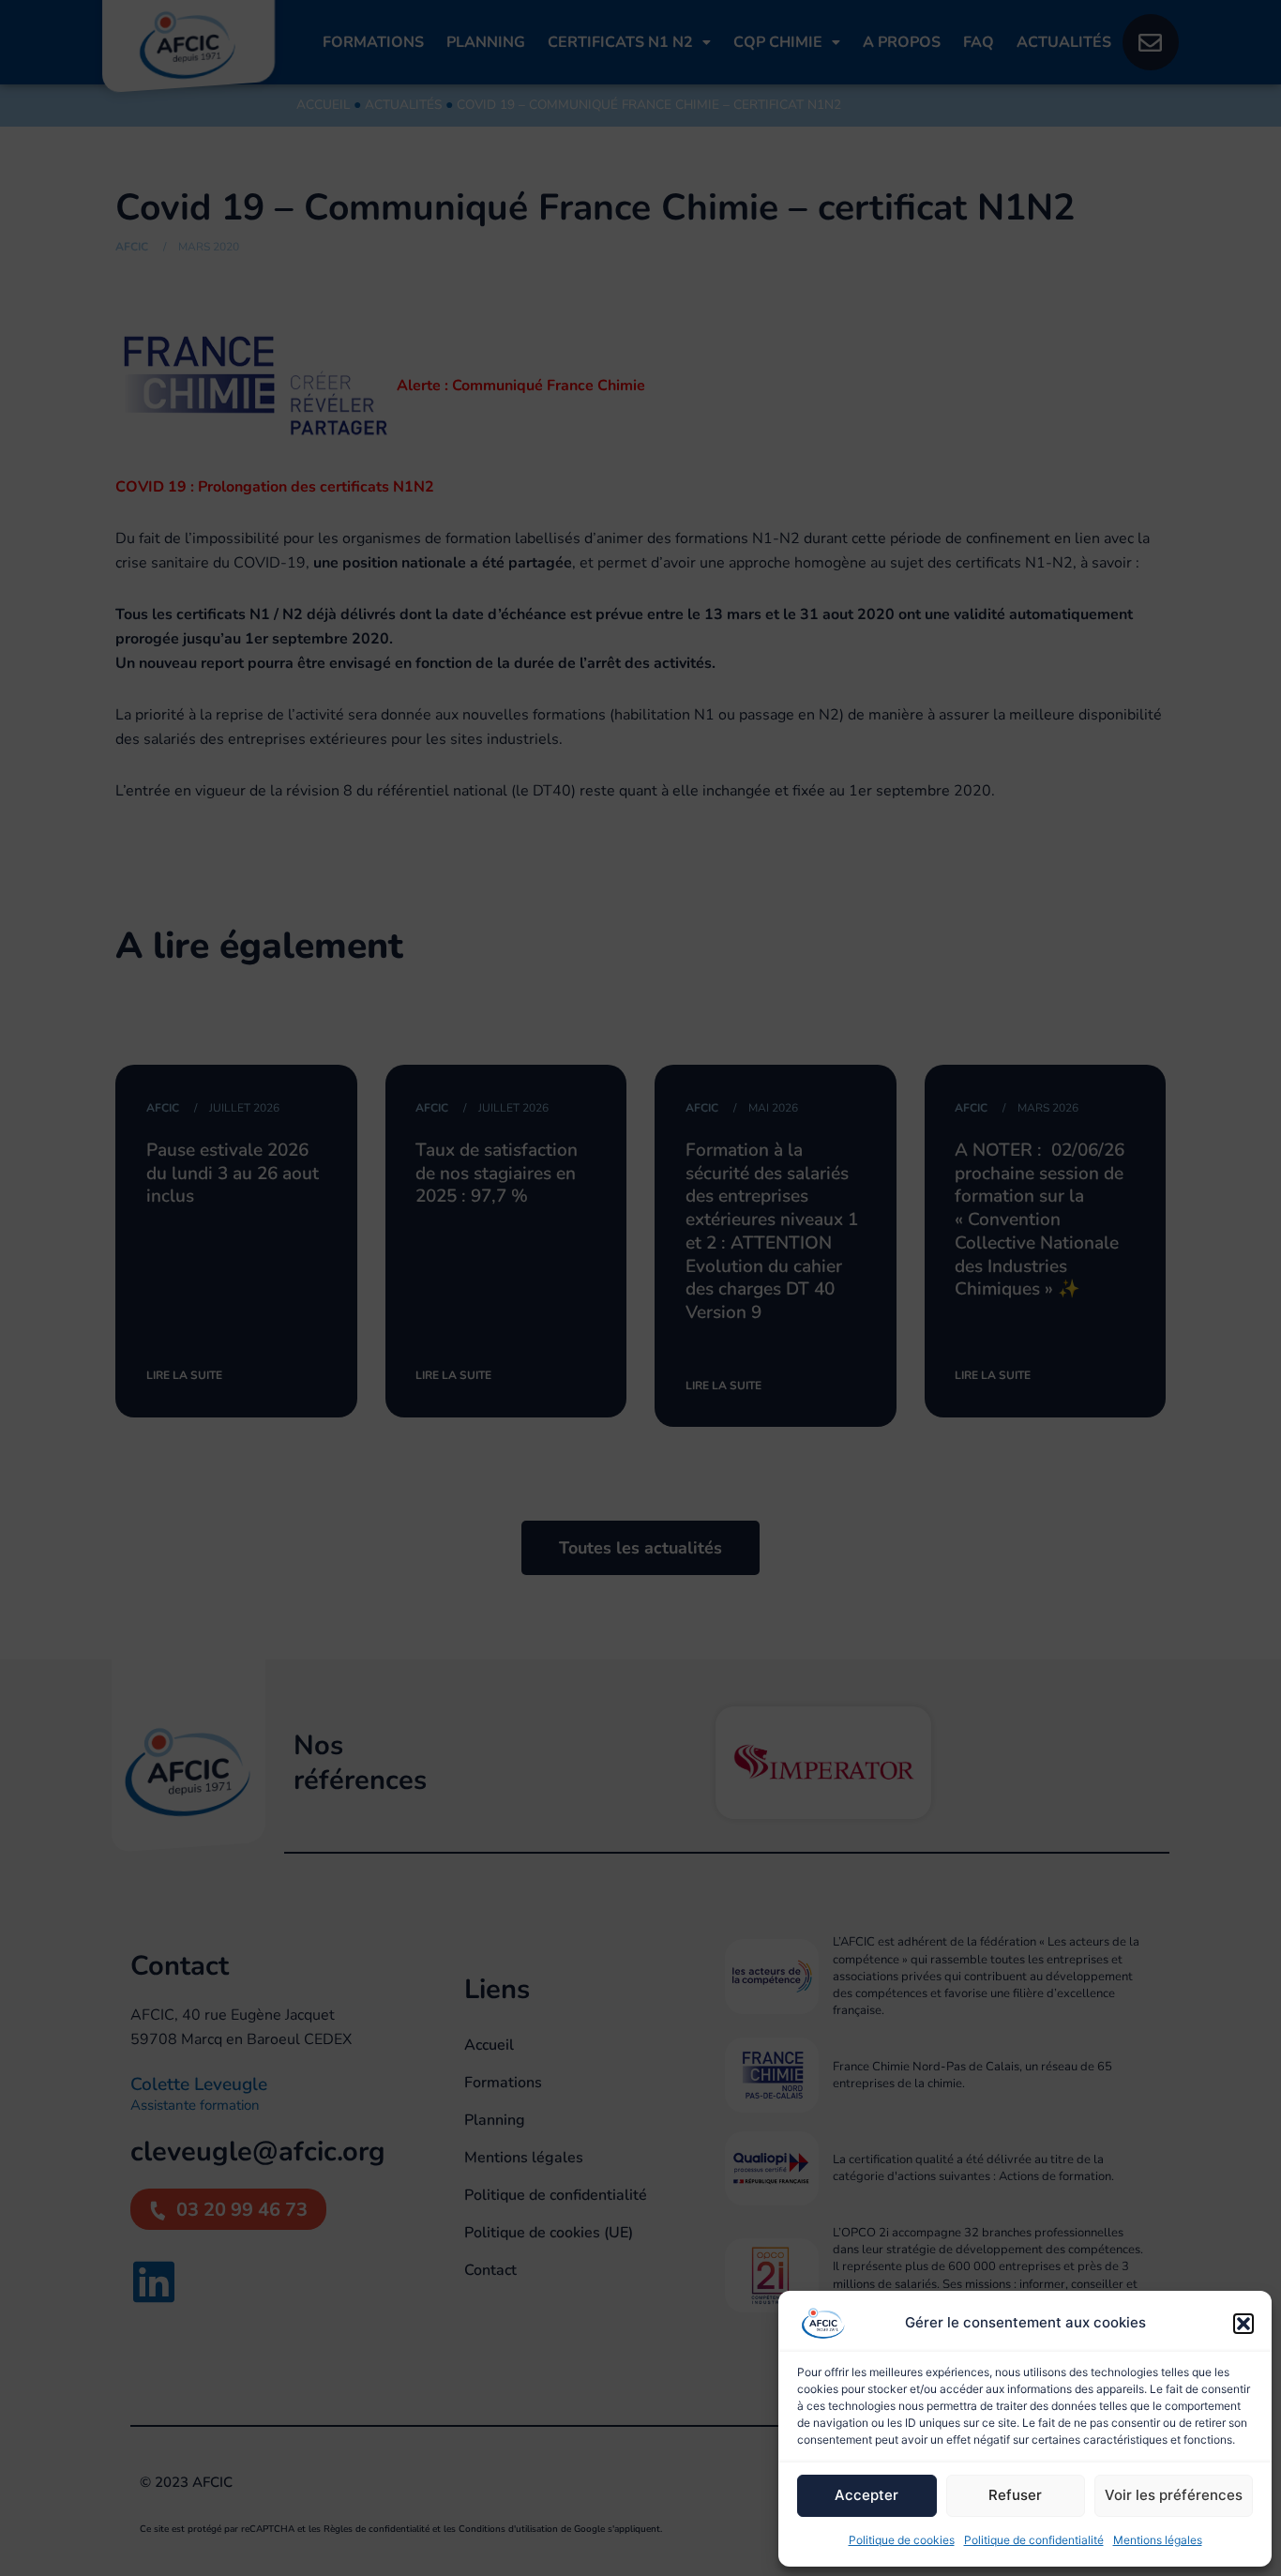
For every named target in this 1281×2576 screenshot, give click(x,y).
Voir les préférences (1174, 2495)
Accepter (867, 2495)
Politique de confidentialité (1034, 2540)
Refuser (1015, 2495)
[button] (1243, 2324)
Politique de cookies (902, 2540)
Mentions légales (1158, 2540)
